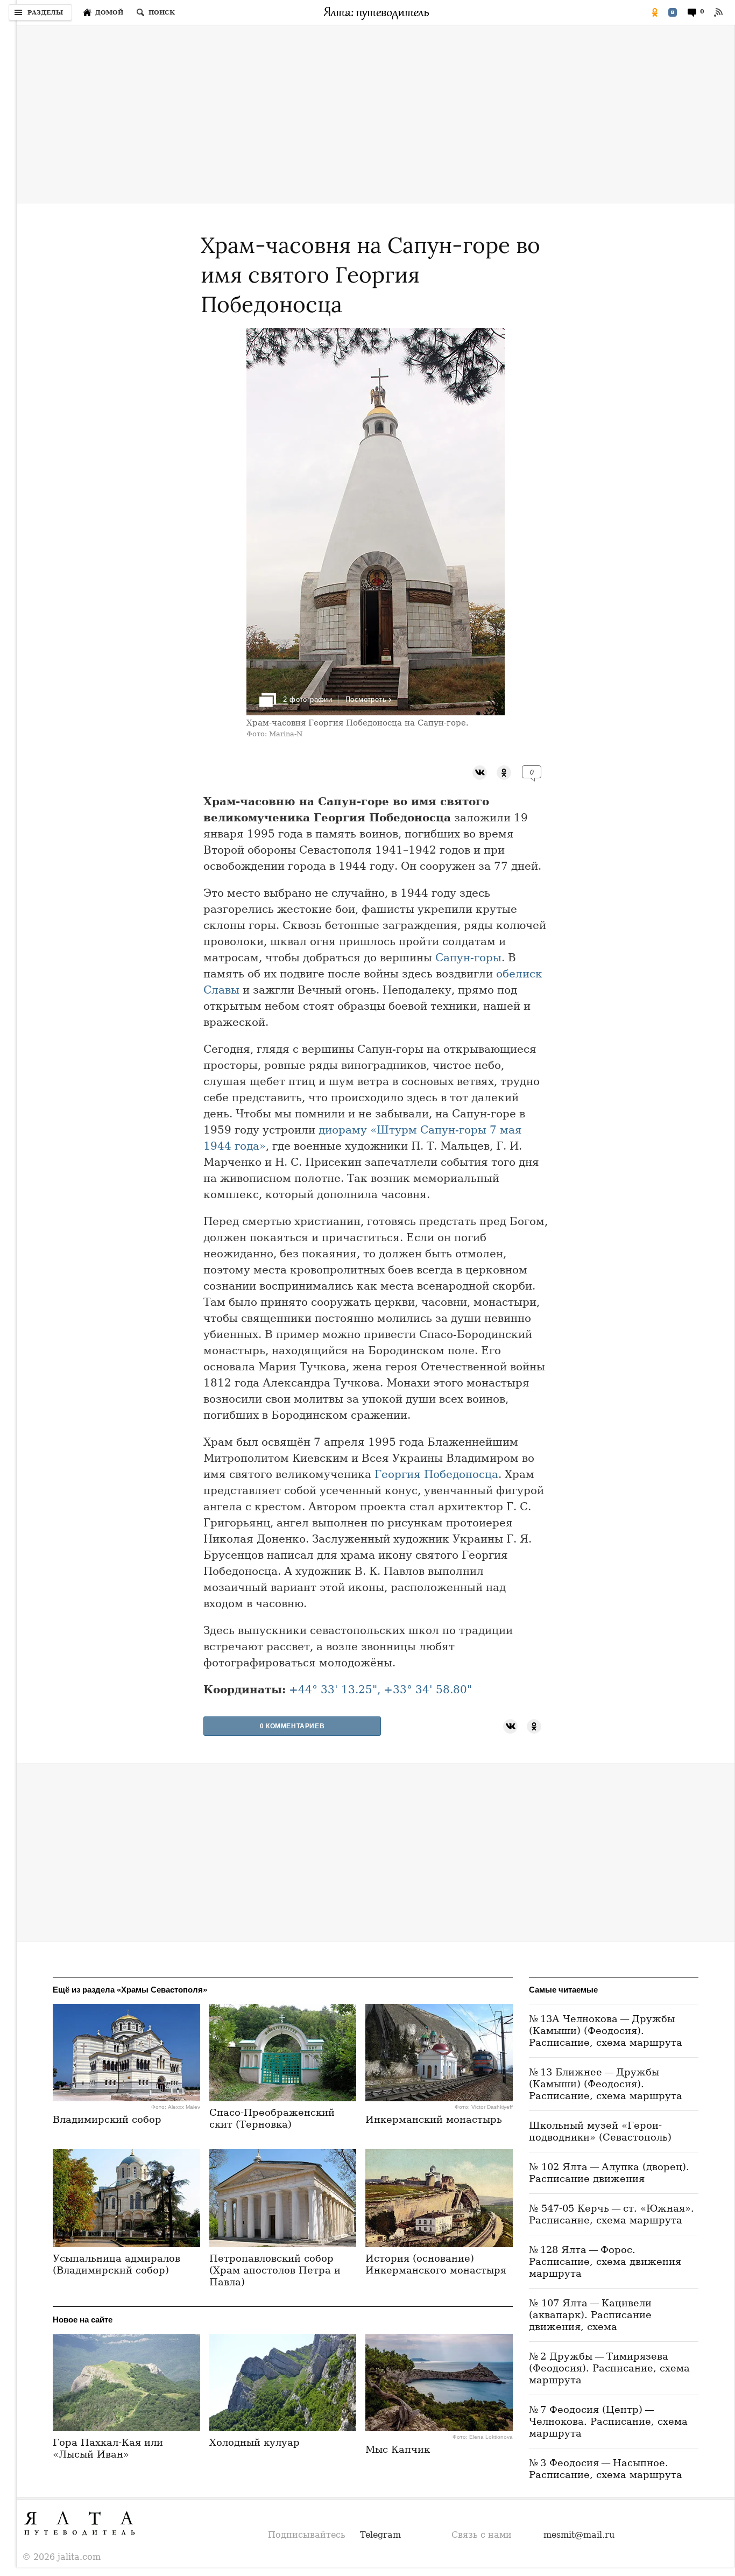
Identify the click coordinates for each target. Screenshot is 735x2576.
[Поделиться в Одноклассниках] (655, 12)
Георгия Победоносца (436, 1474)
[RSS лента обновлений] (718, 12)
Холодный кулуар (255, 2442)
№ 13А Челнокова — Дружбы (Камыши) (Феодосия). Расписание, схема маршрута (606, 2030)
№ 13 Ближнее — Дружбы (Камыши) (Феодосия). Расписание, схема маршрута (606, 2084)
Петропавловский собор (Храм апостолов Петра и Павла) (275, 2270)
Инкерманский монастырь (434, 2119)
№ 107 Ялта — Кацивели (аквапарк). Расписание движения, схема (590, 2315)
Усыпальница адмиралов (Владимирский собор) (116, 2264)
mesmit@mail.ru (579, 2535)
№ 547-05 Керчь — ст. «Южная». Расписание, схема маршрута (612, 2214)
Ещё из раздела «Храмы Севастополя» (130, 1990)
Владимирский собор (107, 2119)
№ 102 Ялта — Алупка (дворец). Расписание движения (609, 2173)
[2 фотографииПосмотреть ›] (376, 712)
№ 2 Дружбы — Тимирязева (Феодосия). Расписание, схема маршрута (609, 2368)
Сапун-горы (468, 958)
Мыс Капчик (398, 2449)
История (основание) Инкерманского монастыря (436, 2264)
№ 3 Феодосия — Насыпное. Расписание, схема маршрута (606, 2469)
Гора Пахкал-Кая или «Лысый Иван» (108, 2448)
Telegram (380, 2535)
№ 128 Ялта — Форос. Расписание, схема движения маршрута (605, 2261)
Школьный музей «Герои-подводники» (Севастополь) (600, 2131)
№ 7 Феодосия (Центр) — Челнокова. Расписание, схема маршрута (608, 2421)
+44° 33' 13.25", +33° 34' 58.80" (380, 1690)
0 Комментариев (292, 1726)
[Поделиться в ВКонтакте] (673, 12)
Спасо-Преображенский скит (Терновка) (272, 2118)
